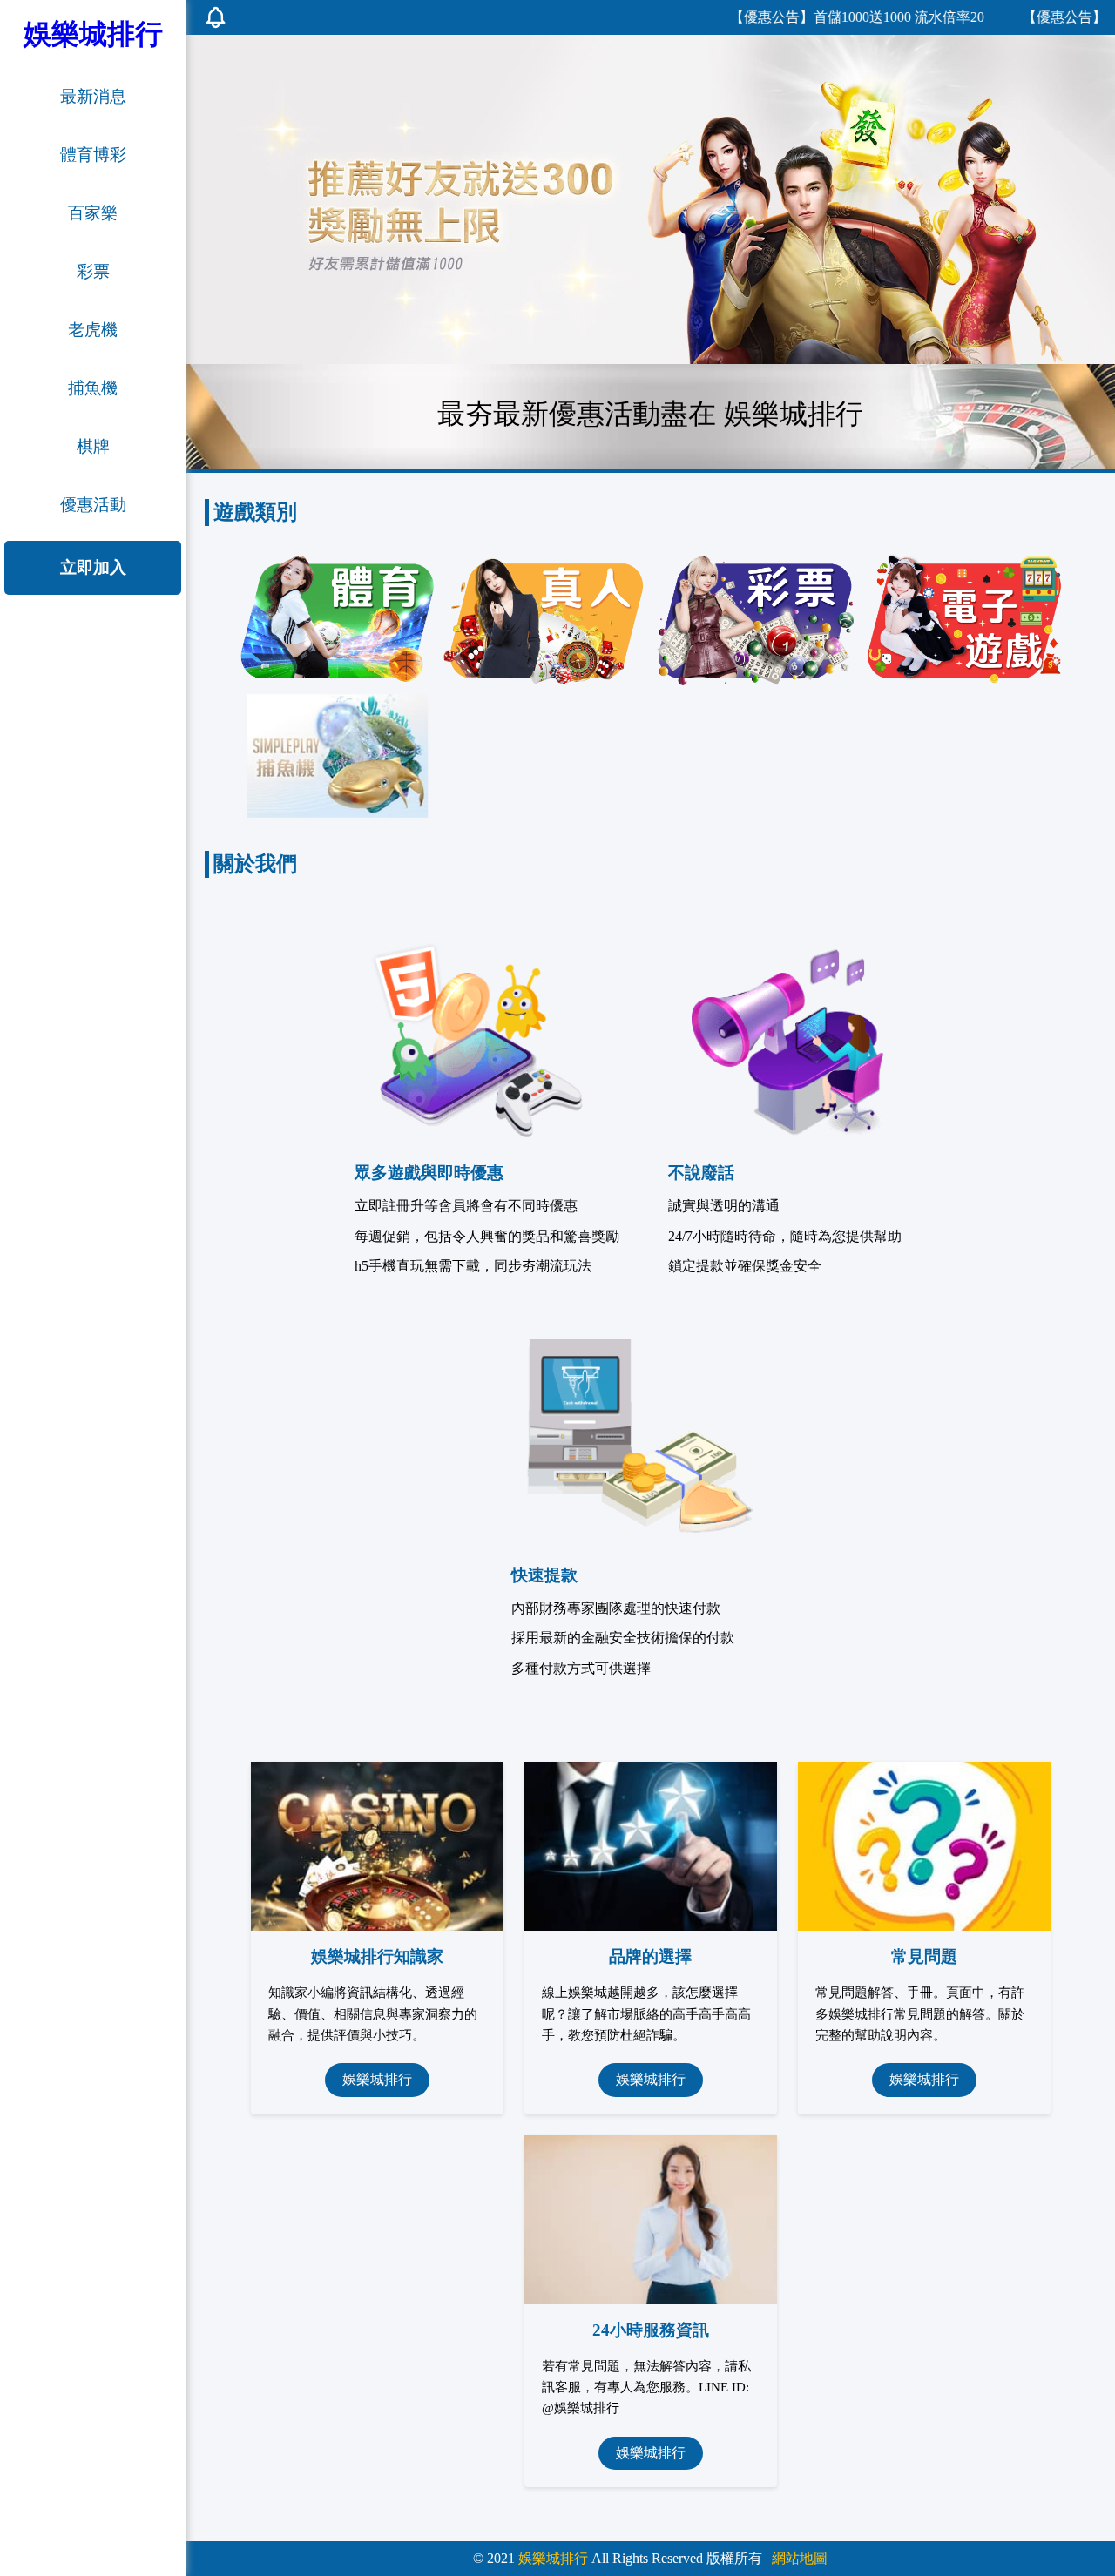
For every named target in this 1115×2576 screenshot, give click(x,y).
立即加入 (93, 567)
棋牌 (93, 446)
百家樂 (93, 213)
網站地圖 (800, 2558)
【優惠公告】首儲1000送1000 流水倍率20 (807, 17)
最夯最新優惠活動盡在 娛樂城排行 (650, 414)
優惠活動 (93, 505)
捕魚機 (93, 388)
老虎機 (93, 330)
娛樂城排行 (377, 2079)
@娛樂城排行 (581, 2407)
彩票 (93, 271)
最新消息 (93, 96)
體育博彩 (93, 155)
